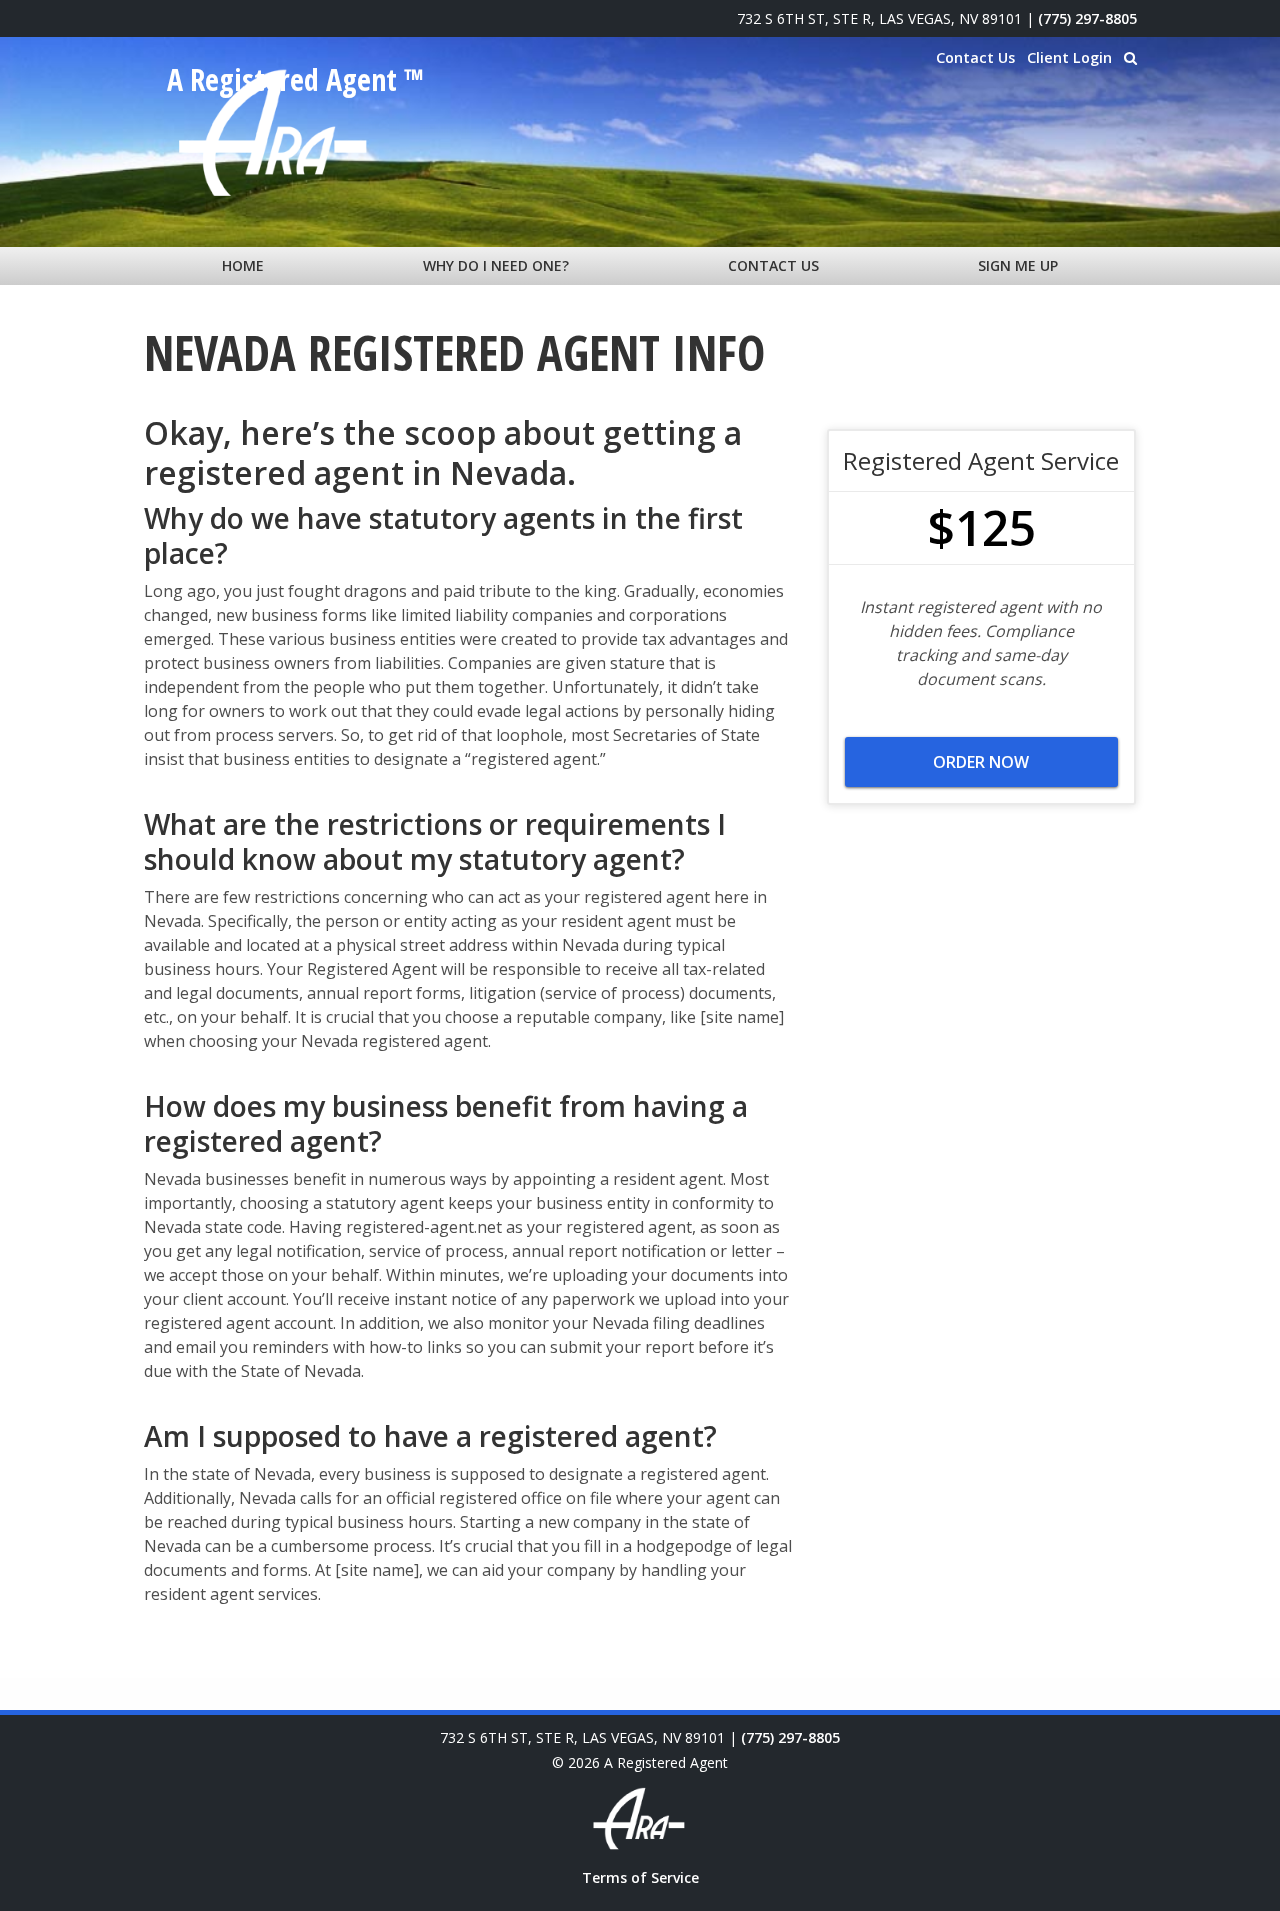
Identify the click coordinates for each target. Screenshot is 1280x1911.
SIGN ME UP (1018, 265)
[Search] (1130, 58)
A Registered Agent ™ (295, 80)
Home (243, 265)
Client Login (1069, 57)
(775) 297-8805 (1087, 18)
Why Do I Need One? (496, 265)
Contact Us (975, 57)
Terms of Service (640, 1877)
